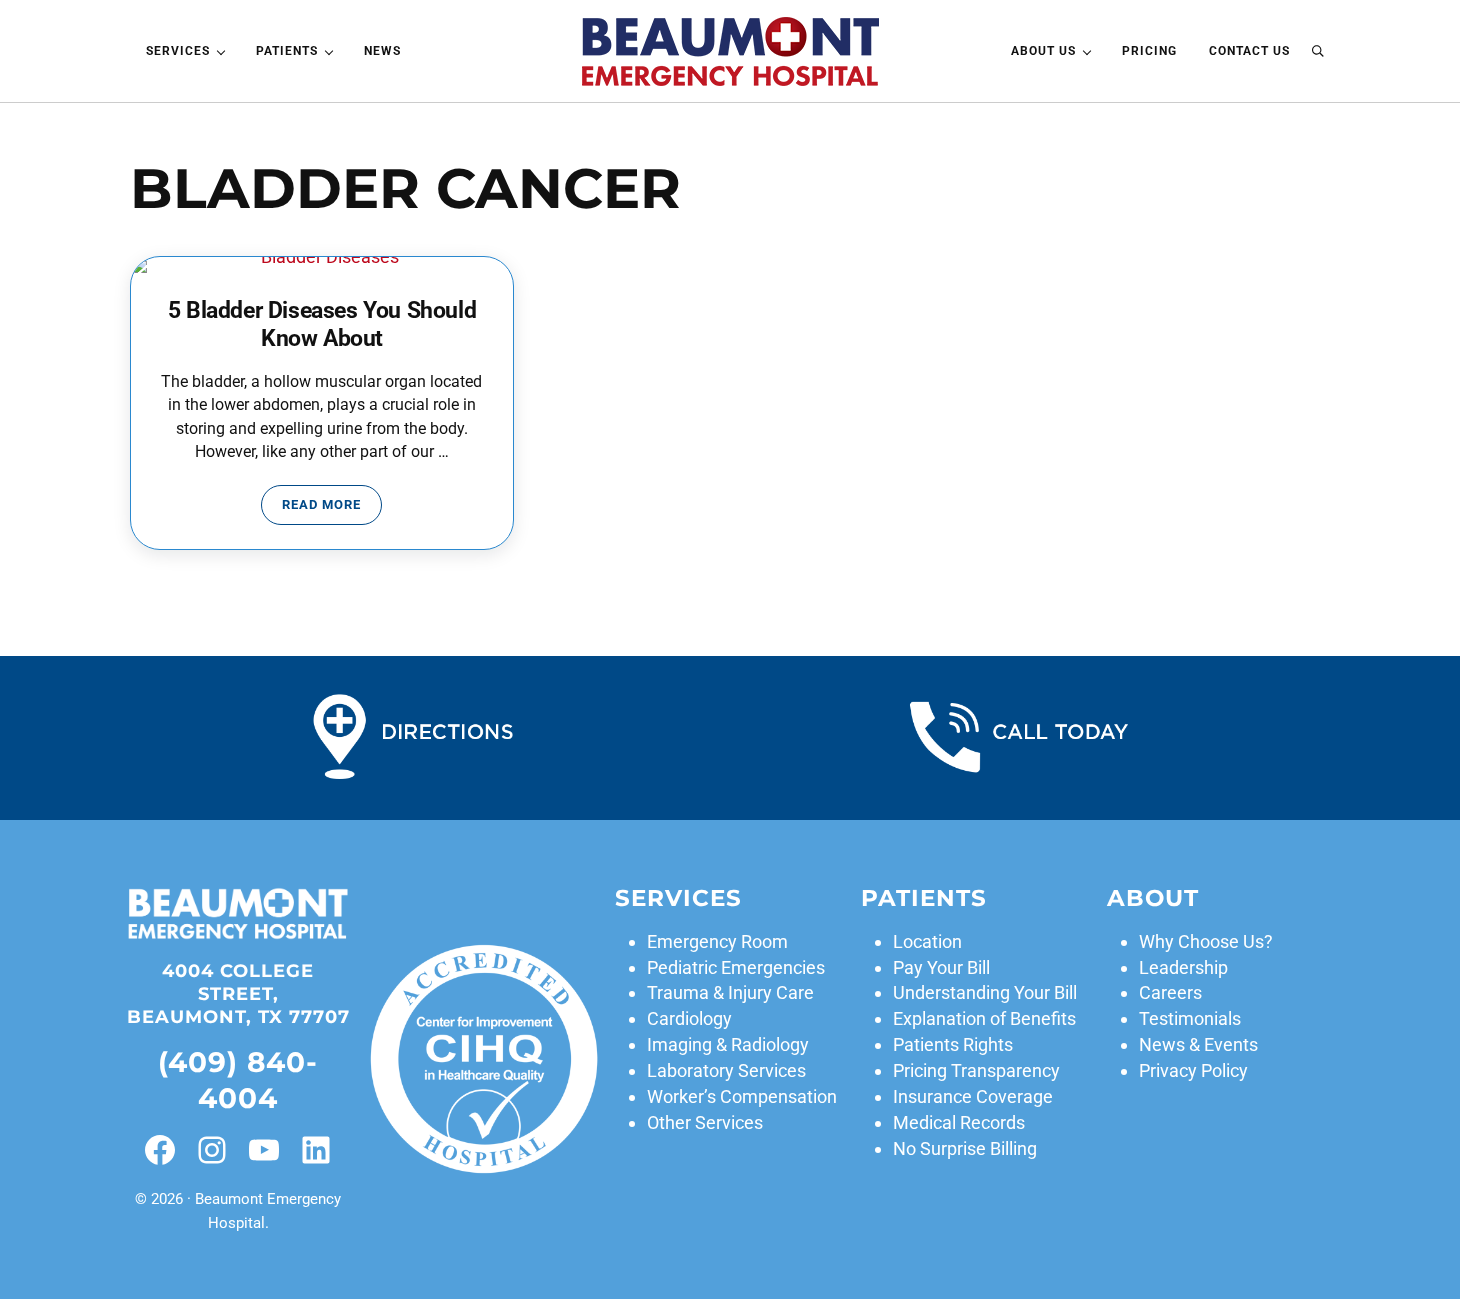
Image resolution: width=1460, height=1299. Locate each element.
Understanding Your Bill (985, 992)
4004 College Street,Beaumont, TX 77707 (238, 993)
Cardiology (689, 1018)
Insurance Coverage (973, 1096)
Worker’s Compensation (742, 1096)
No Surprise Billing (965, 1148)
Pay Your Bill (941, 967)
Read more (332, 508)
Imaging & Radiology (728, 1044)
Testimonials (1190, 1018)
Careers (1170, 992)
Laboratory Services (726, 1070)
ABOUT (1153, 898)
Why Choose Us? (1206, 941)
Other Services (705, 1122)
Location (927, 941)
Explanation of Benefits (984, 1018)
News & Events (1198, 1044)
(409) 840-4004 (238, 1079)
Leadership (1183, 967)
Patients (924, 898)
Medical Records (959, 1122)
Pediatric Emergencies (736, 967)
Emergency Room (717, 941)
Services (678, 898)
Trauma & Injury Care (730, 992)
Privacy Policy (1193, 1070)
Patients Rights (953, 1044)
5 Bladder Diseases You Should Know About (322, 325)
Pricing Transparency (976, 1070)
